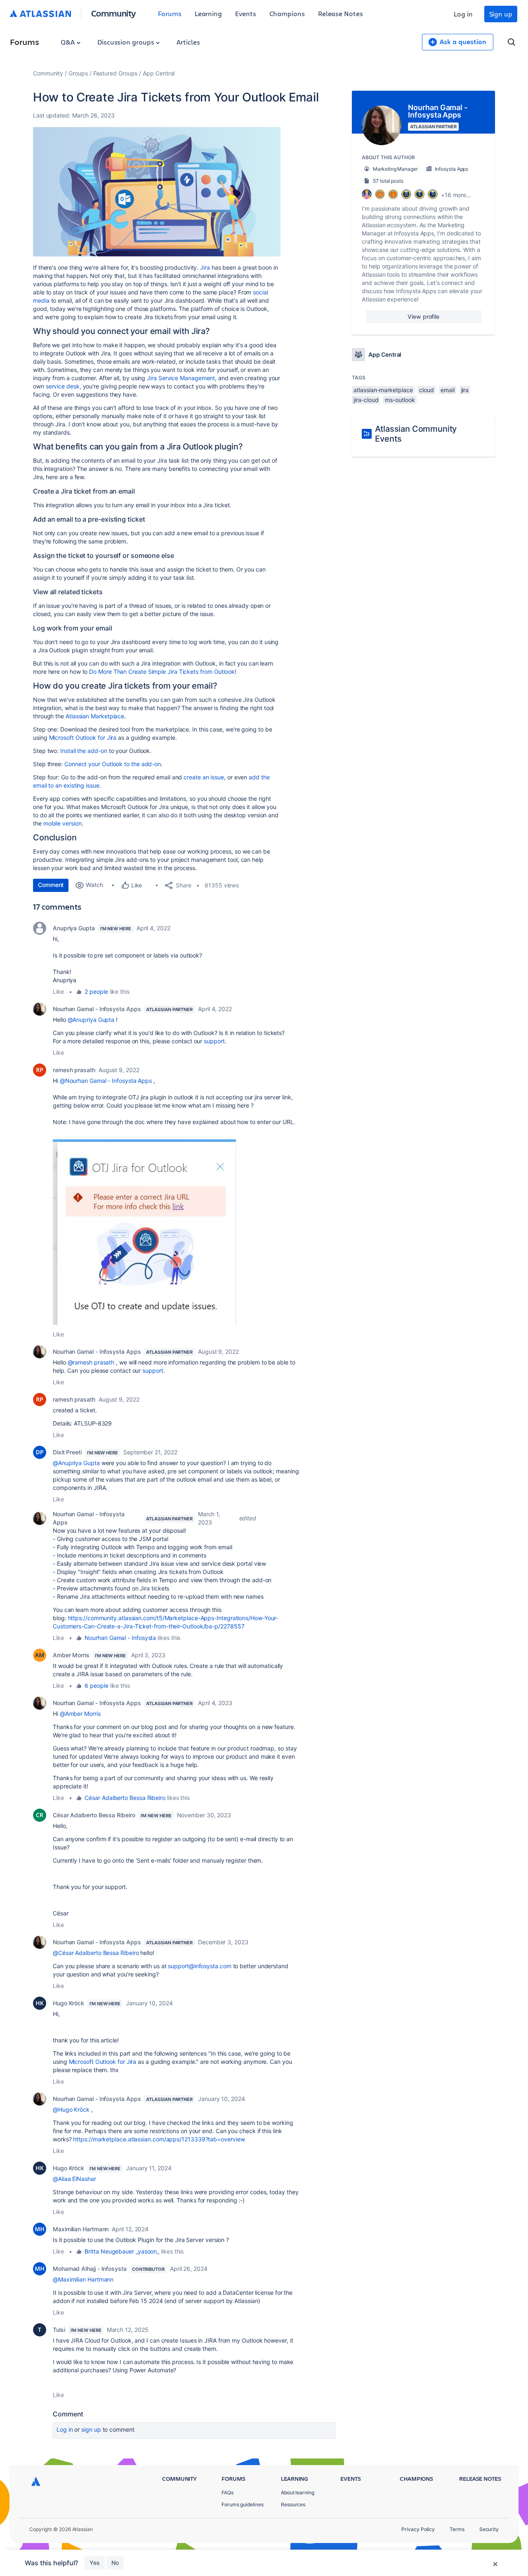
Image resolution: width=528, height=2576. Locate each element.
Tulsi (59, 2330)
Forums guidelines (243, 2504)
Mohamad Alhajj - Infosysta (90, 2269)
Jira (205, 267)
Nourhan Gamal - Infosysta (120, 1638)
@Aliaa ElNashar (74, 2179)
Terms (457, 2529)
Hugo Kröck (68, 2003)
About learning (298, 2492)
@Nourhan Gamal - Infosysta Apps (106, 1081)
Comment (51, 885)
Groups (78, 73)
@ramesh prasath (91, 1362)
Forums (170, 13)
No (115, 2563)
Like (58, 992)
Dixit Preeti (67, 1452)
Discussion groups (127, 42)
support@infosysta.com (199, 1966)
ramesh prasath (74, 1070)
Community (114, 13)
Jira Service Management (181, 378)
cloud (427, 390)
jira (465, 390)
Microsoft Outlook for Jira (83, 738)
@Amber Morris (80, 1714)
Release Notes (341, 13)
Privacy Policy (418, 2529)
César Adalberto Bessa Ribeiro (125, 1798)
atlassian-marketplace (383, 390)
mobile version (62, 823)
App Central (159, 73)
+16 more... (456, 195)
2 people (96, 992)
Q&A (68, 42)
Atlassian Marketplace (95, 716)
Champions (287, 13)
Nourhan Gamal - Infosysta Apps (97, 1009)
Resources (293, 2504)
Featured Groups (115, 73)
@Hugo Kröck (71, 2109)
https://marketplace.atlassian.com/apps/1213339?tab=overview (159, 2139)
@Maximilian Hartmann (83, 2279)
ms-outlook (400, 400)
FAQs (227, 2492)
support (214, 1041)
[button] (157, 192)
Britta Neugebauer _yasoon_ (122, 2251)
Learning (208, 13)
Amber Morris (71, 1655)
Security (489, 2529)
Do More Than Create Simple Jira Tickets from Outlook (162, 672)
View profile (423, 316)
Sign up (501, 14)
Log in (463, 14)
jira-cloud (366, 400)
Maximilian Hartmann (81, 2229)
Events (246, 13)
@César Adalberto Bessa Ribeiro (96, 1953)
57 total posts (388, 181)
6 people (96, 1686)
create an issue (204, 777)
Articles (188, 42)
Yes (95, 2563)
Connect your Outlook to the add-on (113, 764)
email (448, 390)
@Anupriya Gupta (91, 1020)
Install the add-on (84, 751)
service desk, (64, 386)
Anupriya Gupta (74, 928)
